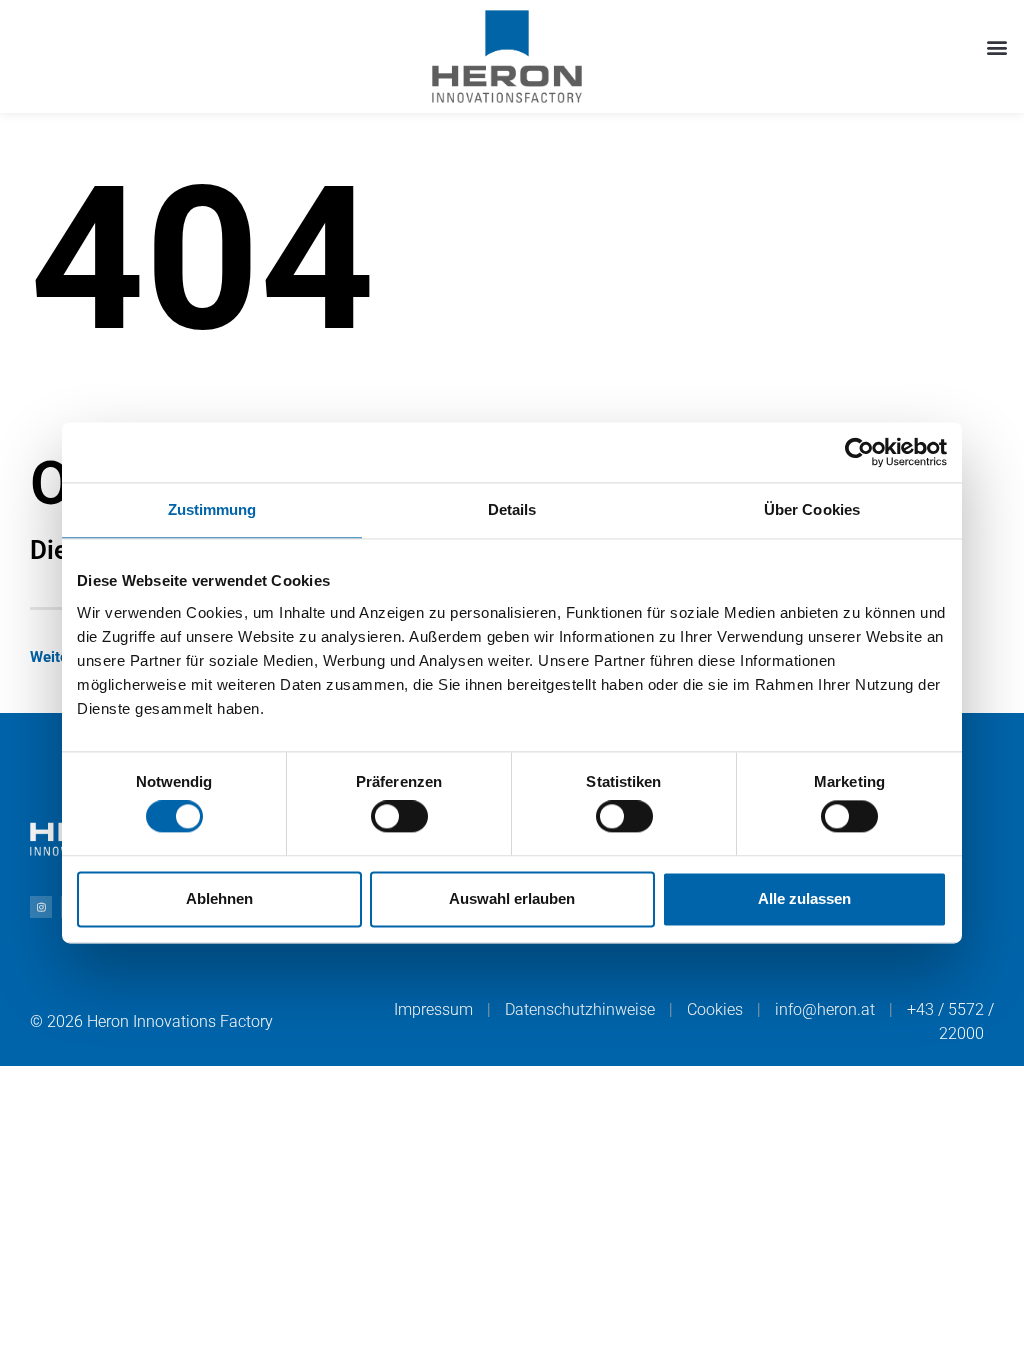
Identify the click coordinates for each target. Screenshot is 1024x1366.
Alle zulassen (804, 898)
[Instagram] (41, 907)
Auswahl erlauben (512, 898)
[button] (997, 46)
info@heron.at (825, 1009)
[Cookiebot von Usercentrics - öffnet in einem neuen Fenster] (859, 452)
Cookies (715, 1009)
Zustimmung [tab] (212, 509)
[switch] (399, 817)
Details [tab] (512, 509)
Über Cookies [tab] (812, 509)
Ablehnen (219, 898)
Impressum (433, 1009)
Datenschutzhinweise (580, 1009)
